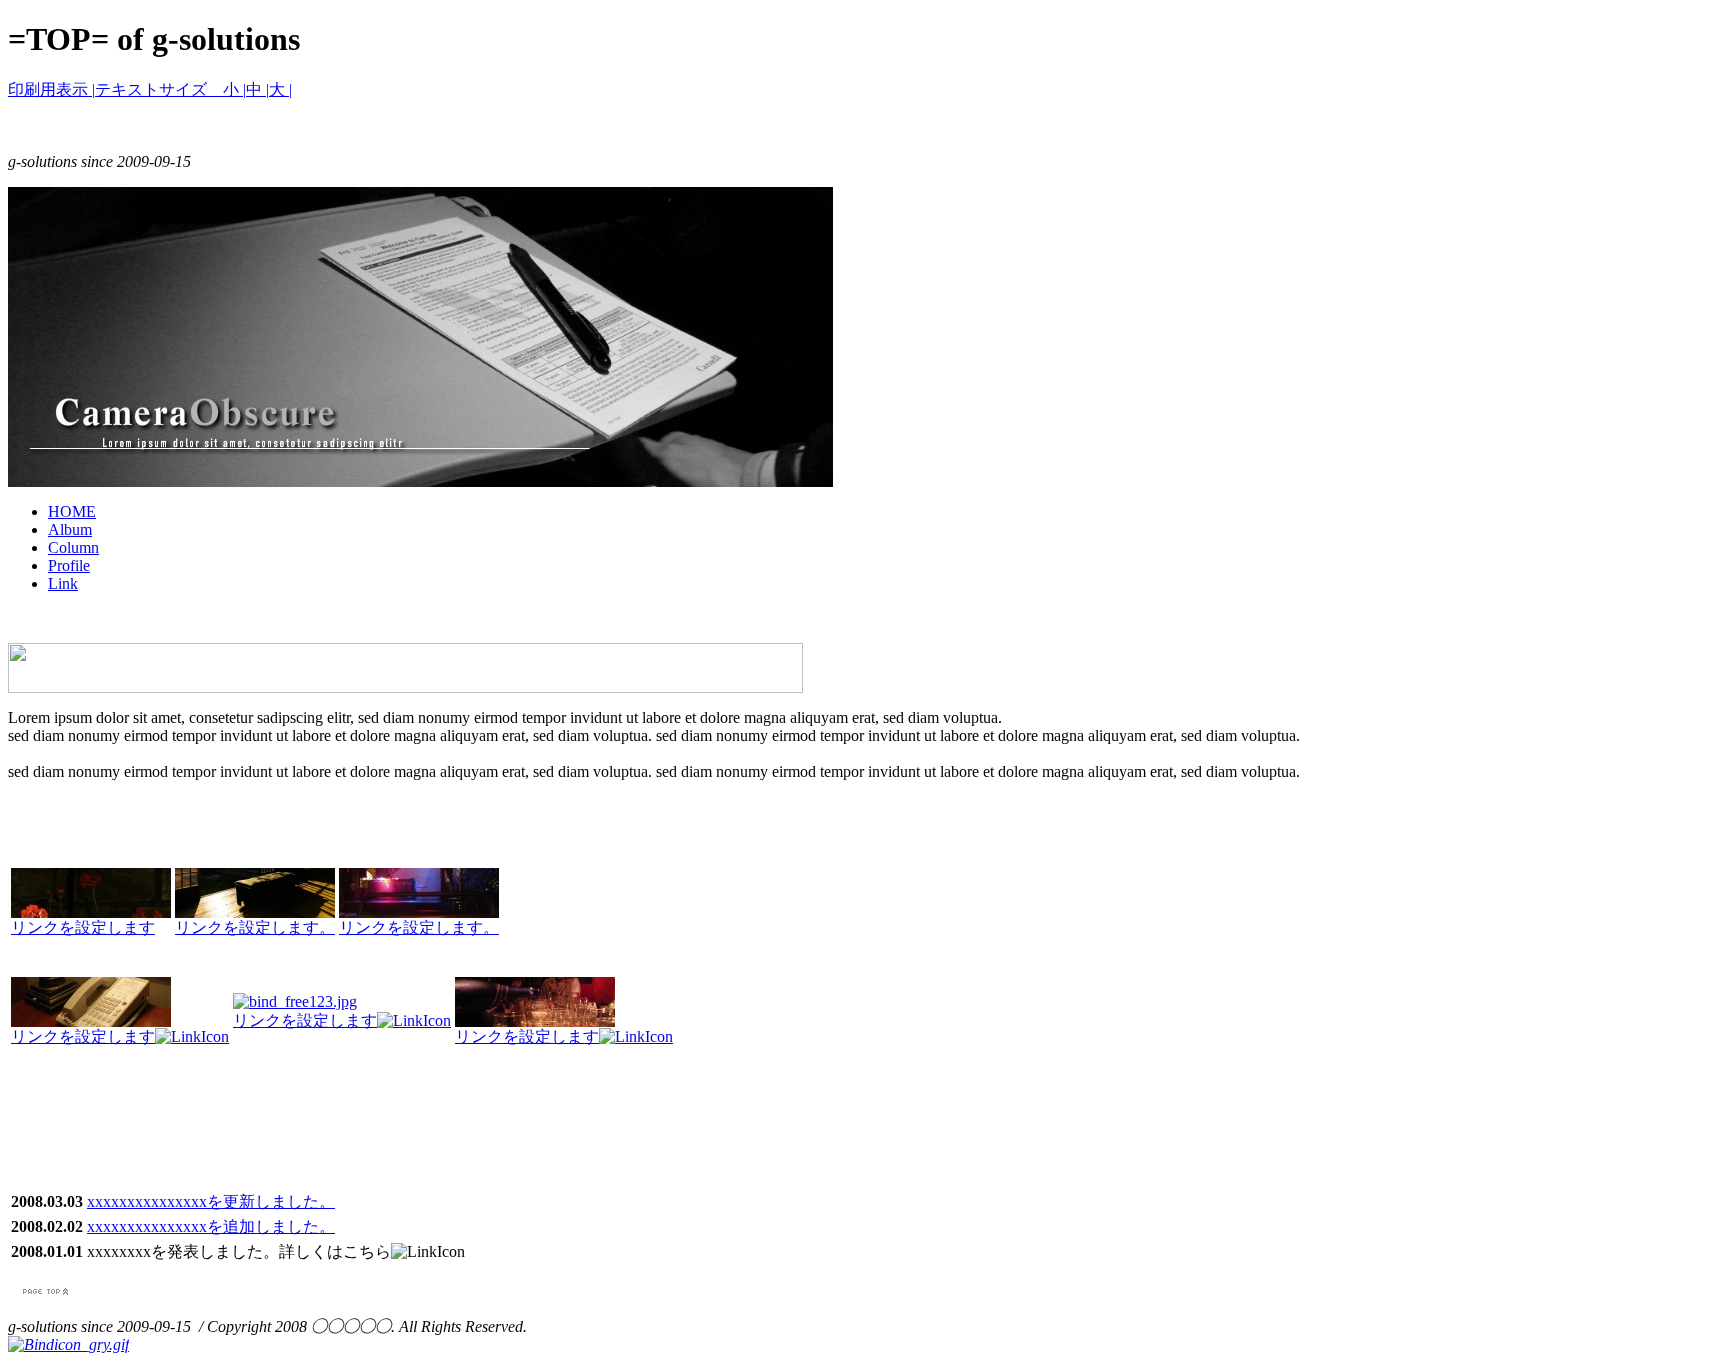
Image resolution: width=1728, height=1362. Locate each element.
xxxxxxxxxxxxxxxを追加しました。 (211, 1226)
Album (70, 529)
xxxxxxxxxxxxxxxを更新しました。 (211, 1201)
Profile (69, 565)
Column (73, 547)
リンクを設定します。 (255, 927)
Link (63, 583)
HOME (72, 511)
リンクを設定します (83, 927)
